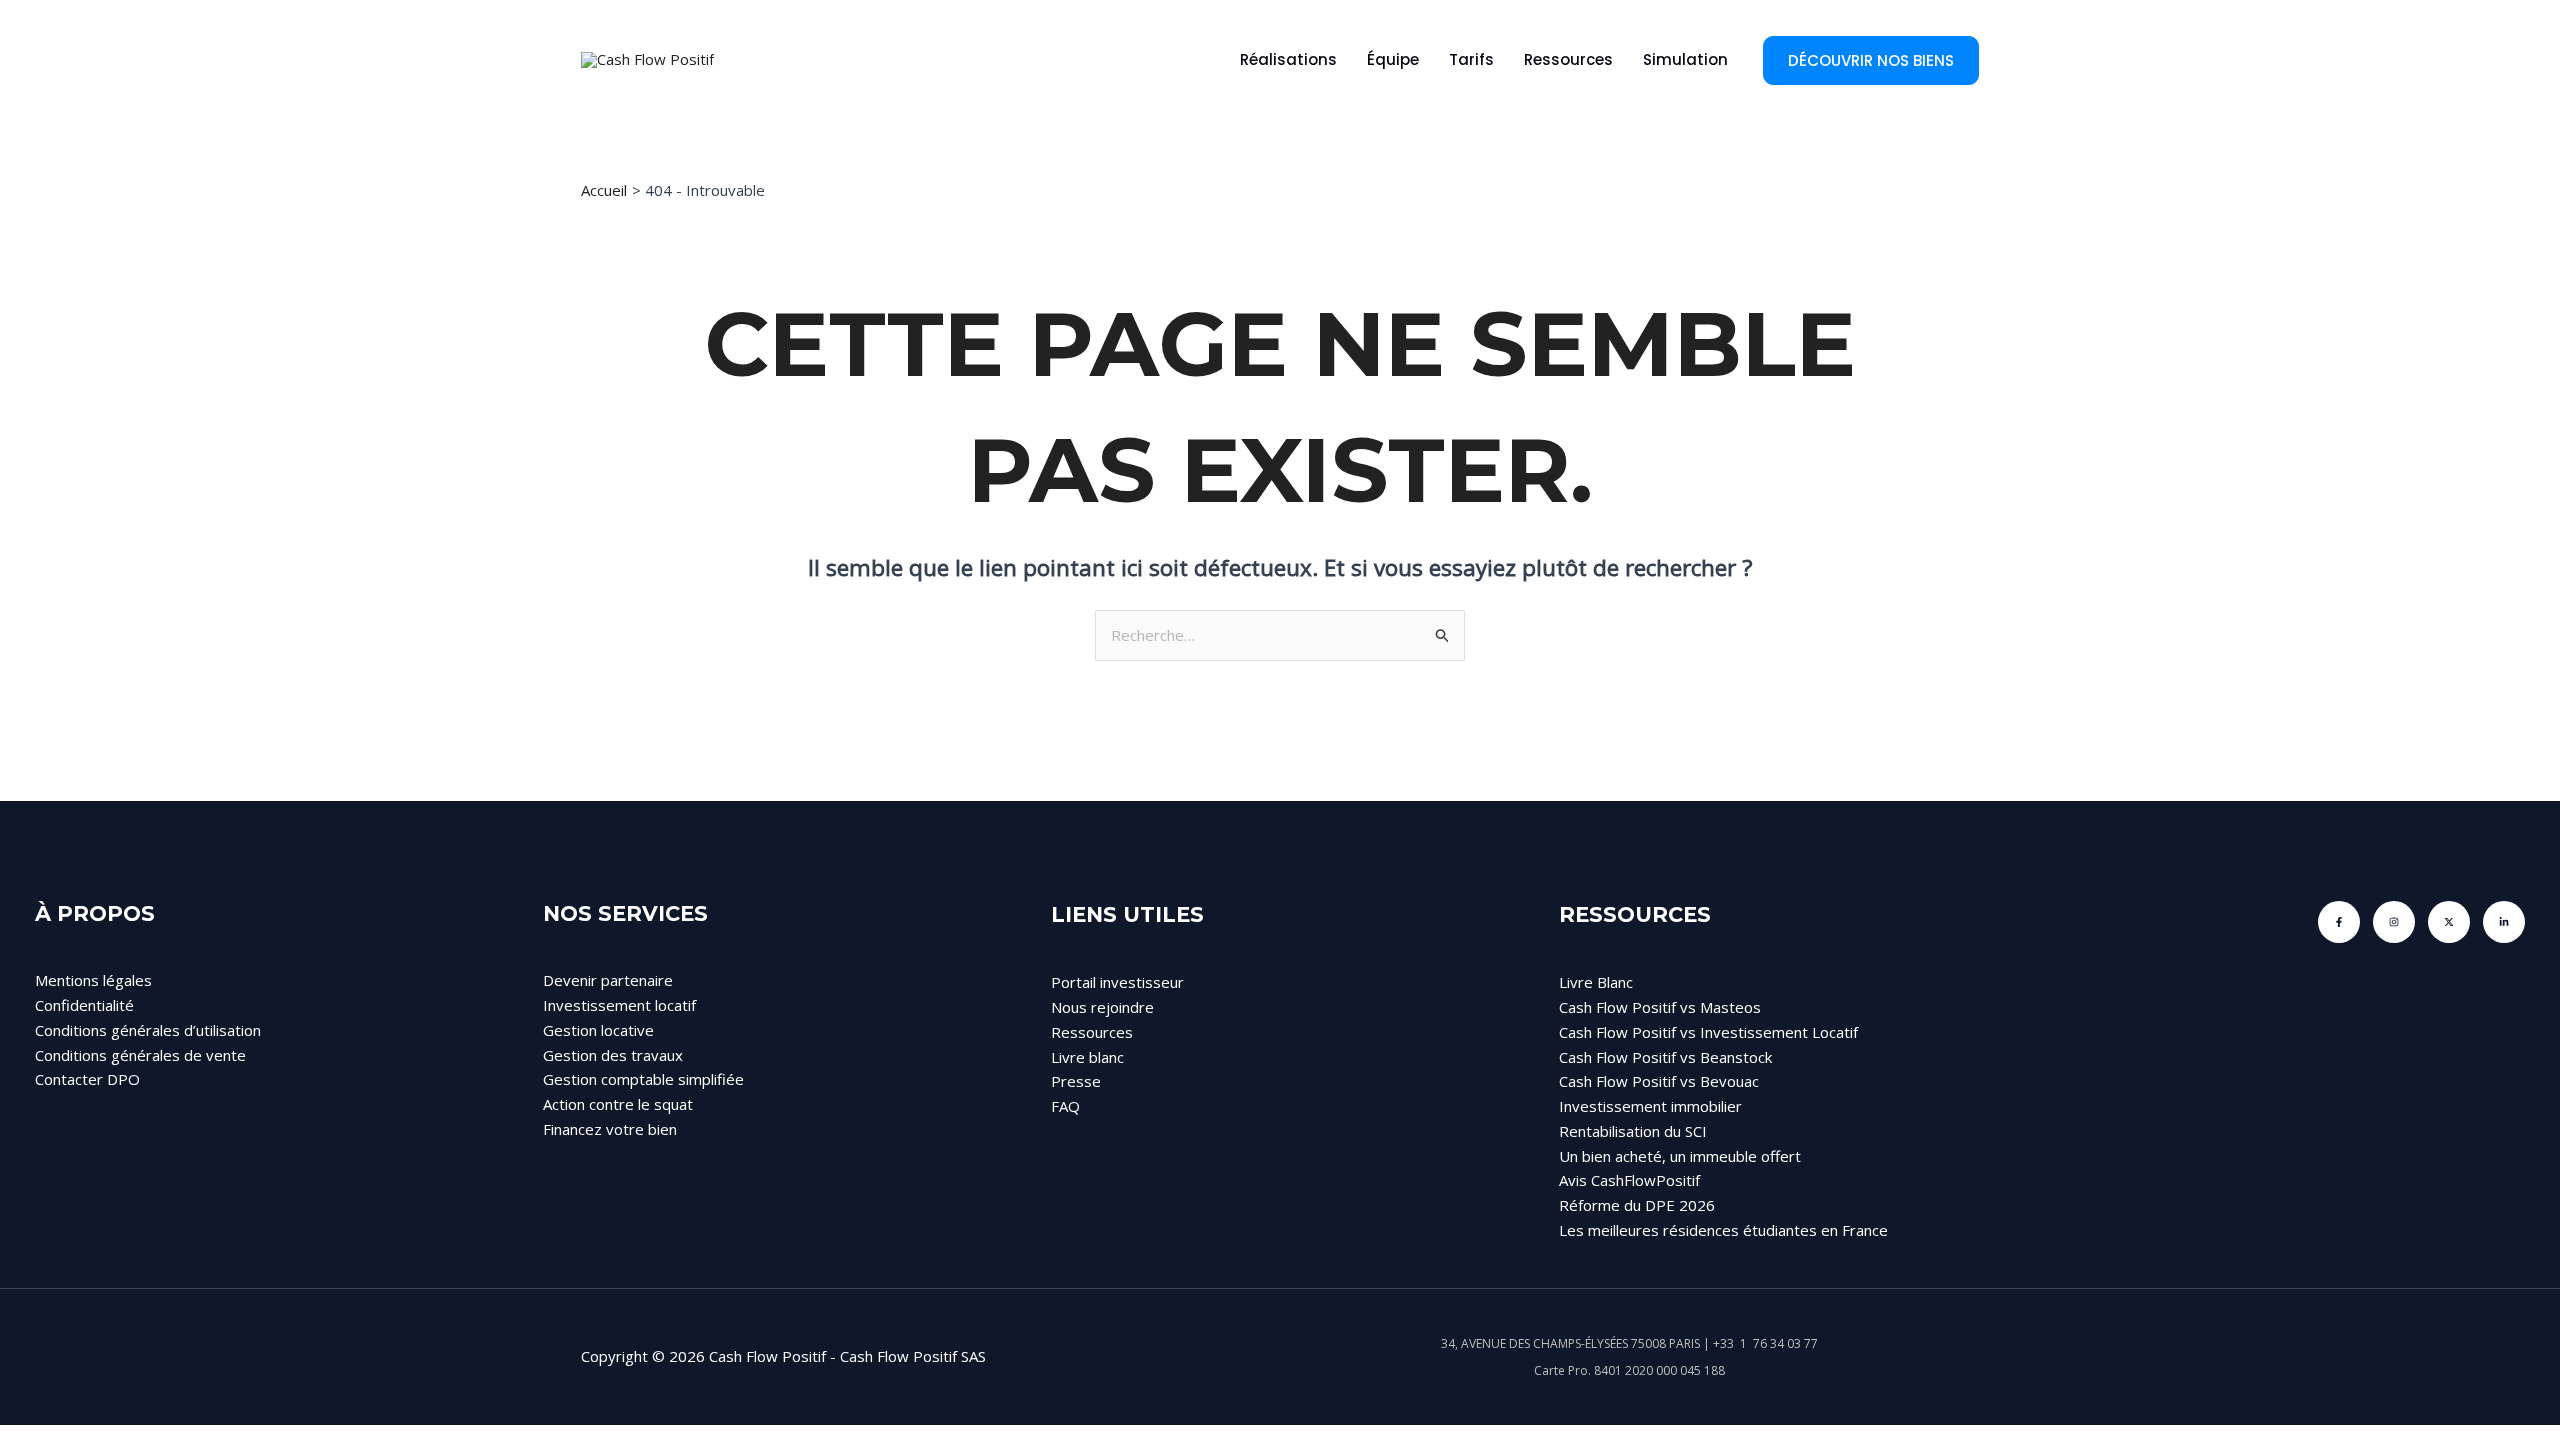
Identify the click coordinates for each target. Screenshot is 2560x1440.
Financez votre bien (610, 1129)
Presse (1076, 1081)
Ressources (1568, 59)
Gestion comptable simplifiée (643, 1079)
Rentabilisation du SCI (1633, 1131)
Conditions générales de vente (140, 1055)
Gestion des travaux (613, 1055)
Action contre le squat (618, 1104)
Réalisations (1288, 59)
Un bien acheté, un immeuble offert (1680, 1156)
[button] (1871, 60)
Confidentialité (84, 1005)
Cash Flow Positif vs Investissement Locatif (1708, 1032)
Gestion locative (598, 1030)
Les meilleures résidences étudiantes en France (1723, 1230)
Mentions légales (93, 980)
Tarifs (1471, 59)
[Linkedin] (2504, 922)
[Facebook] (2339, 922)
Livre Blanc (1596, 982)
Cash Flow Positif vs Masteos (1660, 1007)
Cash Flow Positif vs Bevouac (1659, 1081)
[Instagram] (2394, 922)
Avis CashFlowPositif (1629, 1180)
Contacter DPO (87, 1079)
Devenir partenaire (608, 980)
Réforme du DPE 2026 (1637, 1205)
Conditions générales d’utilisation (148, 1030)
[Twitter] (2449, 922)
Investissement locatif (619, 1005)
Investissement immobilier (1650, 1106)
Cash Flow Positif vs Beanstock (1665, 1057)
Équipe (1393, 59)
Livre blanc (1087, 1057)
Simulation (1685, 59)
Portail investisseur (1117, 982)
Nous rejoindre (1102, 1007)
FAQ (1065, 1106)
